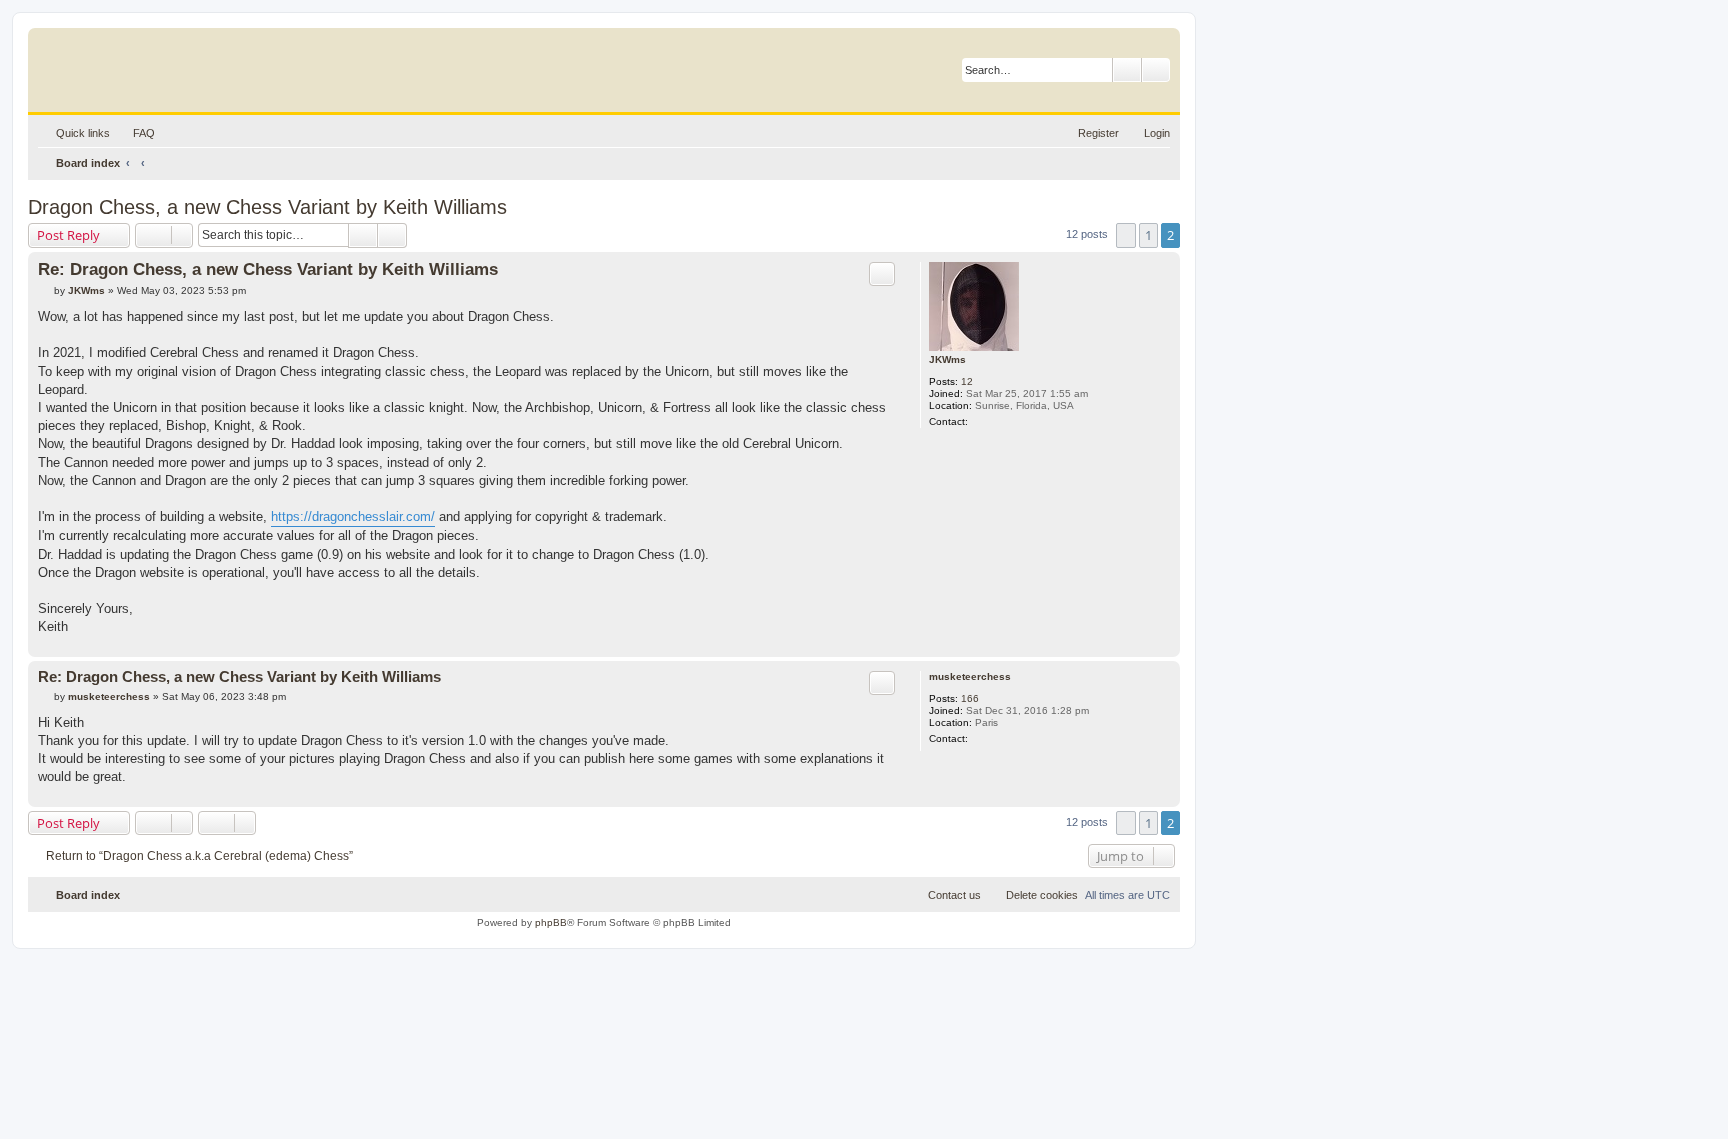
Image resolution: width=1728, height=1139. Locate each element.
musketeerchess (970, 676)
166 (970, 698)
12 (967, 381)
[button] (1126, 235)
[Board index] (134, 65)
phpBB (551, 922)
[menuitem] (135, 133)
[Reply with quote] (882, 274)
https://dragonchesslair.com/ (353, 516)
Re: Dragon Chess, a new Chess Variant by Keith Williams (268, 269)
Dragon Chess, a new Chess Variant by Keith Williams (267, 207)
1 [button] (1148, 235)
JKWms (947, 359)
